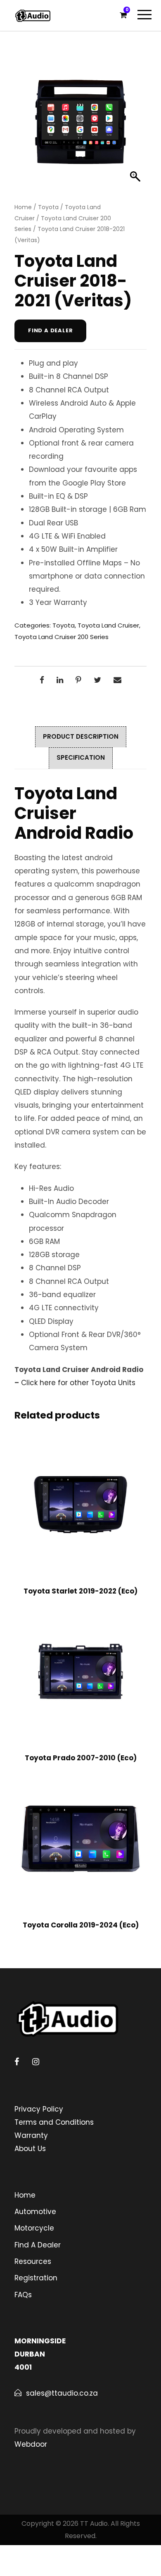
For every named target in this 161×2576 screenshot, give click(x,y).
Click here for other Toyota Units (78, 1383)
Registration (36, 2278)
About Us (30, 2149)
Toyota (48, 207)
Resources (33, 2261)
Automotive (35, 2212)
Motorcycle (34, 2228)
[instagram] (36, 2062)
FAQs (23, 2295)
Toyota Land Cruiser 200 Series (62, 637)
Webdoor (31, 2444)
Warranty (31, 2135)
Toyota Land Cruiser (108, 625)
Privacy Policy (39, 2109)
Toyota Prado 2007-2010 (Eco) (81, 1758)
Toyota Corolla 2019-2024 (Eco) (81, 1925)
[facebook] (17, 2062)
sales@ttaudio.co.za (62, 2393)
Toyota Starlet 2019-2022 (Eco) (80, 1591)
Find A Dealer (38, 2245)
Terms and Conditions (54, 2122)
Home (23, 207)
